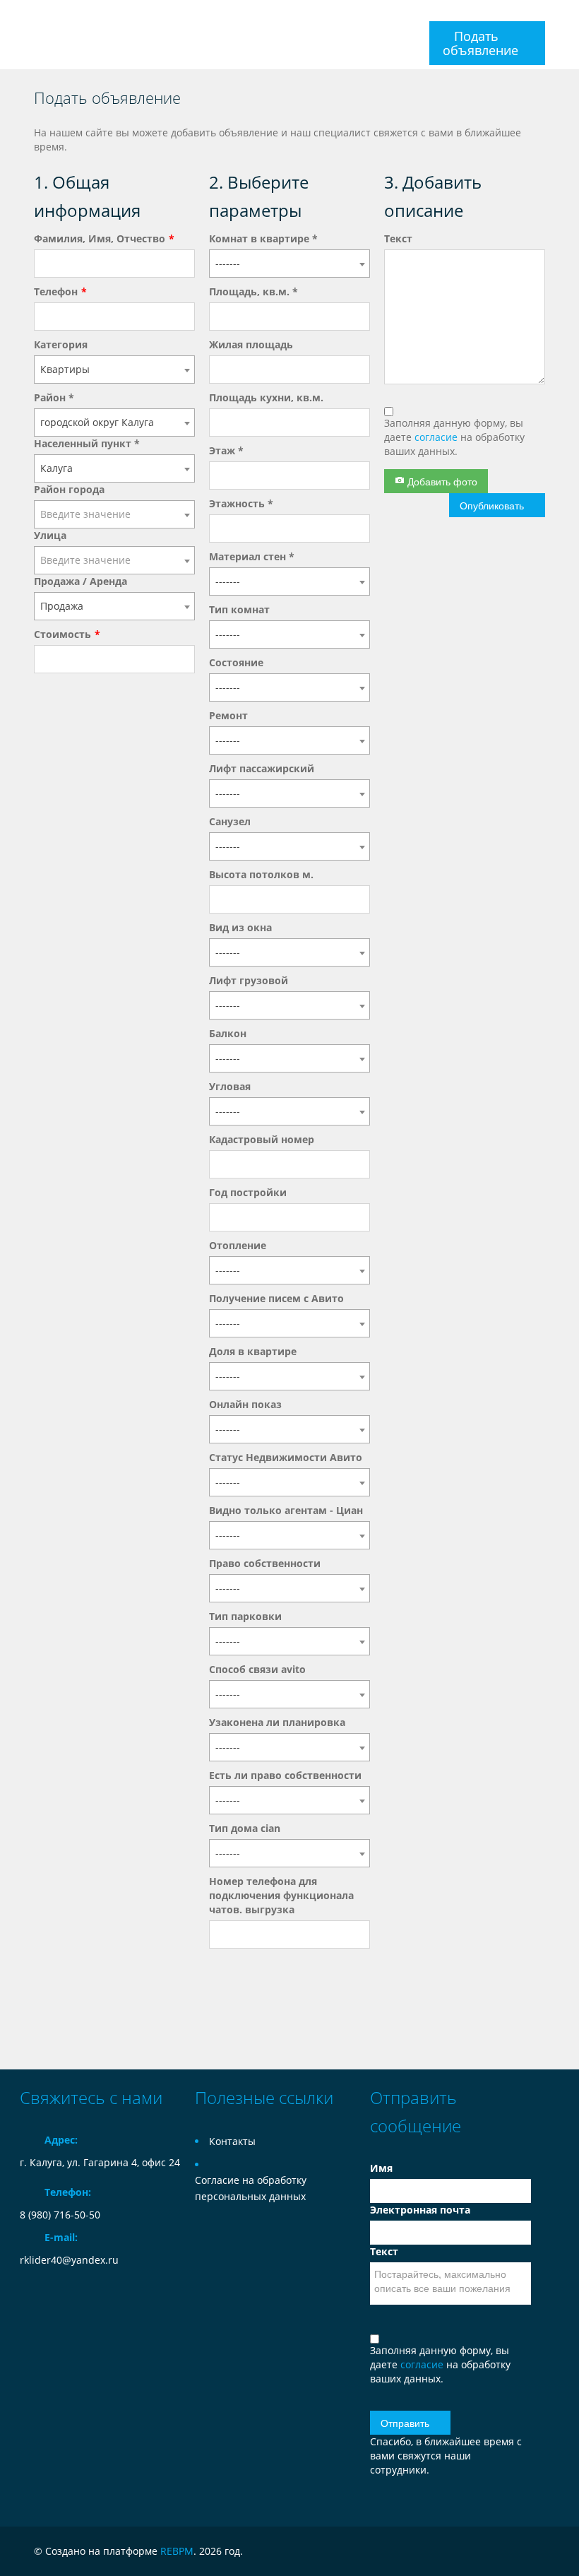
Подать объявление (480, 43)
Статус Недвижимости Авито (286, 1457)
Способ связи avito (257, 1669)
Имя (381, 2168)
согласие (437, 437)
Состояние (236, 662)
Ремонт (228, 715)
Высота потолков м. (261, 874)
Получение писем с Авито (276, 1298)
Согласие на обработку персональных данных (251, 2188)
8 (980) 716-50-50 (60, 2215)
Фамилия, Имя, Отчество (100, 238)
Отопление (238, 1245)
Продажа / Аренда (80, 581)
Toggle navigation (32, 17)
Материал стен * (252, 556)
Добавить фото (441, 481)
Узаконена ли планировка (277, 1722)
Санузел (230, 821)
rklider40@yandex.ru (69, 2260)
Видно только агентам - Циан (286, 1510)
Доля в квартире (253, 1351)
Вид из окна (240, 927)
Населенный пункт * (87, 443)
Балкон (228, 1033)
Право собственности (265, 1563)
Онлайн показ (245, 1404)
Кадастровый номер (262, 1139)
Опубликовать (492, 505)
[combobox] (114, 370)
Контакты (232, 2141)
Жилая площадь (251, 344)
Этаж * (226, 450)
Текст (398, 238)
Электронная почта (420, 2210)
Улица (50, 535)
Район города (69, 489)
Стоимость (62, 634)
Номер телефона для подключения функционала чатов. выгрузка (281, 1895)
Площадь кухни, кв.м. (266, 397)
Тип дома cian (245, 1828)
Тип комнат (239, 609)
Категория (61, 344)
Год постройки (248, 1192)
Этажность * (241, 503)
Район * (54, 397)
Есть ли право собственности (285, 1775)
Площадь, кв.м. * (253, 291)
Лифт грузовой (249, 980)
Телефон (56, 291)
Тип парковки (245, 1616)
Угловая (230, 1086)
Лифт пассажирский (262, 768)
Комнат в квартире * (263, 238)
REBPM (177, 2551)
